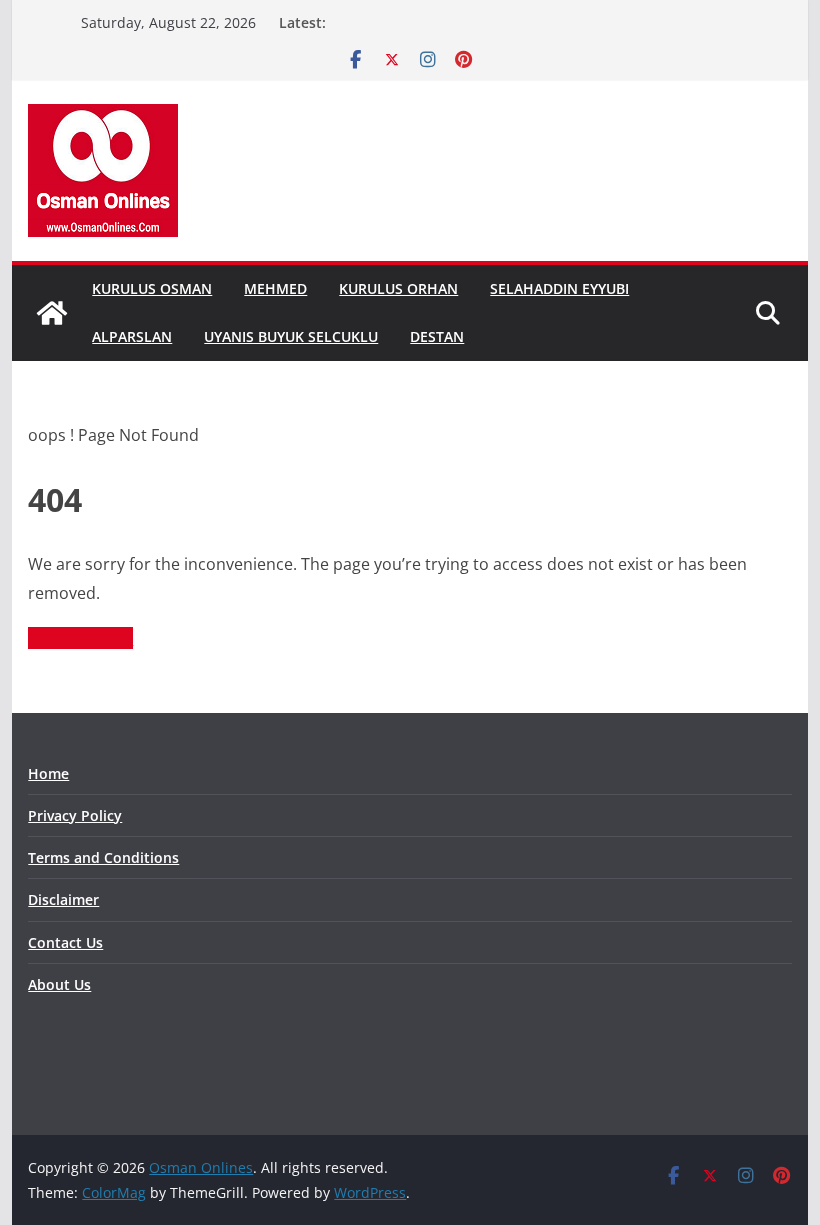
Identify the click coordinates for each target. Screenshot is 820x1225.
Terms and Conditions (103, 857)
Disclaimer (63, 899)
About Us (59, 984)
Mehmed (275, 288)
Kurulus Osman (152, 288)
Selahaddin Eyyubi (559, 288)
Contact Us (65, 942)
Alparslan (132, 336)
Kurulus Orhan (398, 288)
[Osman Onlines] (52, 313)
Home (48, 773)
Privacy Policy (75, 815)
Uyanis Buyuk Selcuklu (291, 336)
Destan (437, 336)
